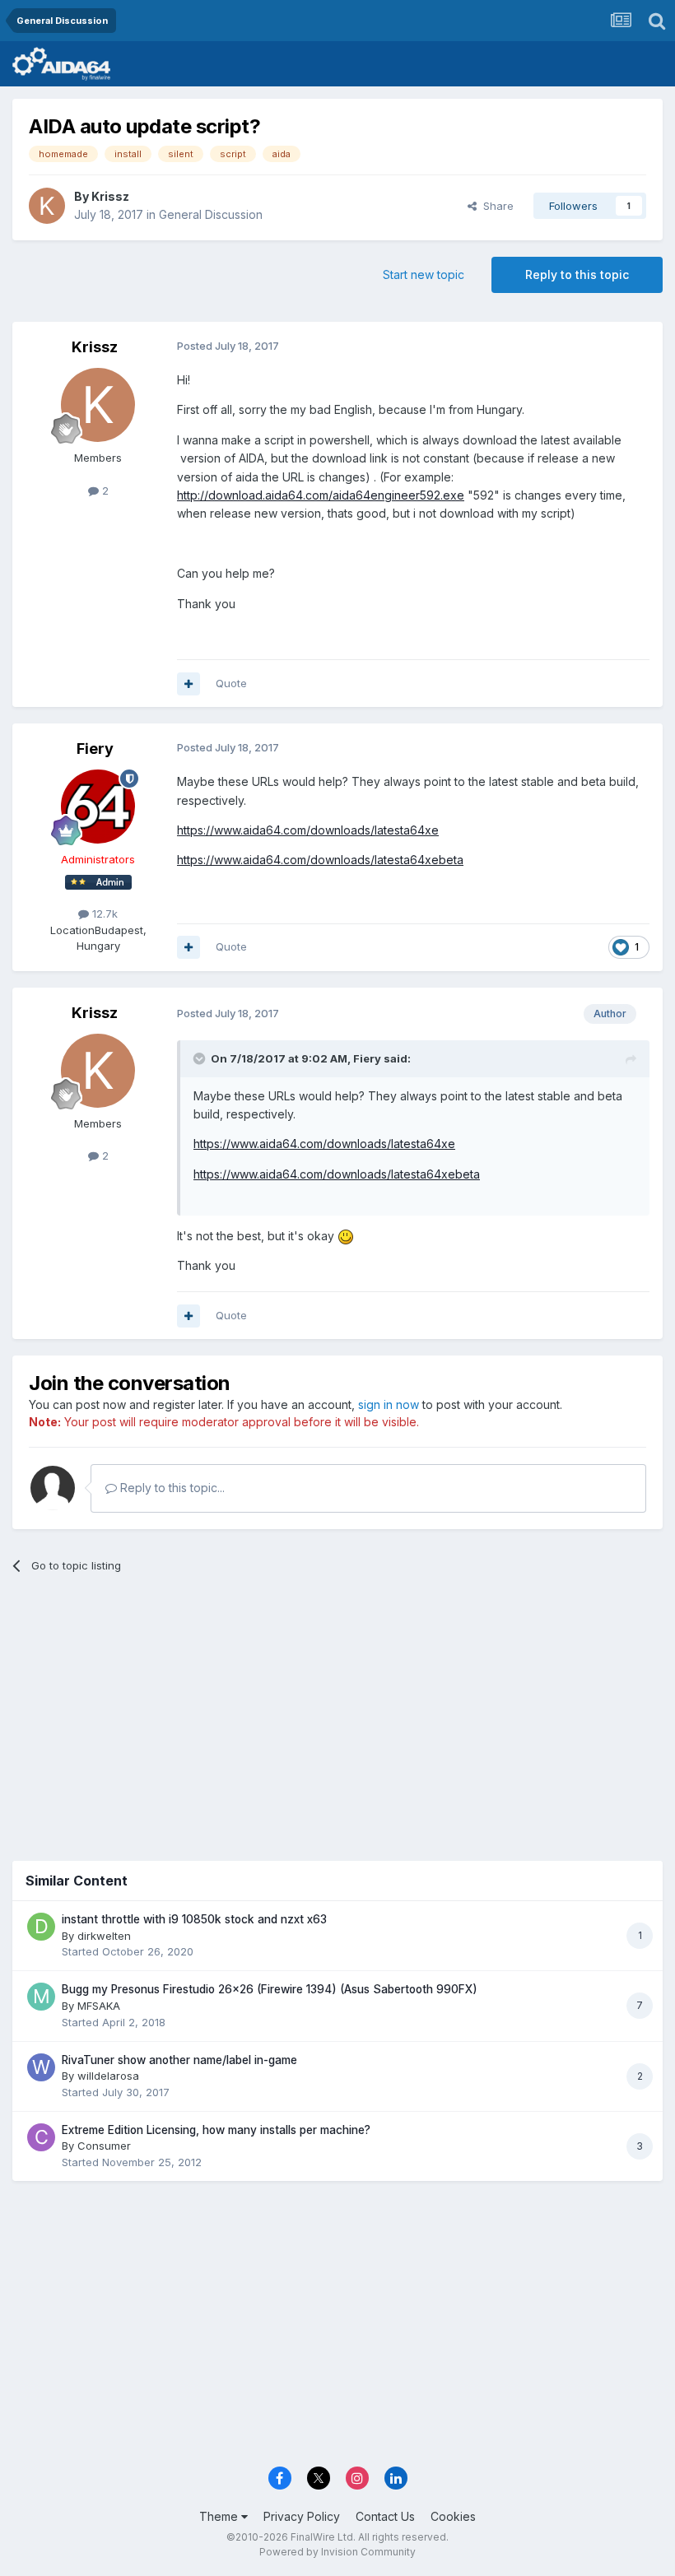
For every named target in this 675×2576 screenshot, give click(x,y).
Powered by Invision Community (337, 2552)
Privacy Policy (302, 2516)
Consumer (104, 2146)
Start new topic (424, 274)
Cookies (453, 2516)
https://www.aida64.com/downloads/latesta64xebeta (320, 860)
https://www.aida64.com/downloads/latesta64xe (308, 830)
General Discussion (211, 214)
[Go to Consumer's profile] (41, 2137)
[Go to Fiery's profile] (98, 807)
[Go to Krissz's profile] (47, 206)
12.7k (103, 914)
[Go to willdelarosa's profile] (41, 2067)
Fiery (95, 749)
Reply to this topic (577, 274)
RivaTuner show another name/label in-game (179, 2060)
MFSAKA (99, 2006)
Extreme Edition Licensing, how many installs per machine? (216, 2130)
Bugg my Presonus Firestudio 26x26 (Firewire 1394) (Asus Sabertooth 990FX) (270, 1989)
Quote (231, 683)
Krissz (110, 196)
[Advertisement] (337, 1713)
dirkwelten (104, 1936)
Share (495, 206)
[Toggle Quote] (201, 1058)
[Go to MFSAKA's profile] (41, 1997)
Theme (220, 2516)
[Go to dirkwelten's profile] (41, 1927)
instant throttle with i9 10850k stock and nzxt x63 (194, 1919)
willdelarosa (108, 2076)
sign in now (389, 1404)
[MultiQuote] (189, 684)
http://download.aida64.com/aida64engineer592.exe (321, 495)
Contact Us (385, 2516)
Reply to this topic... (171, 1488)
